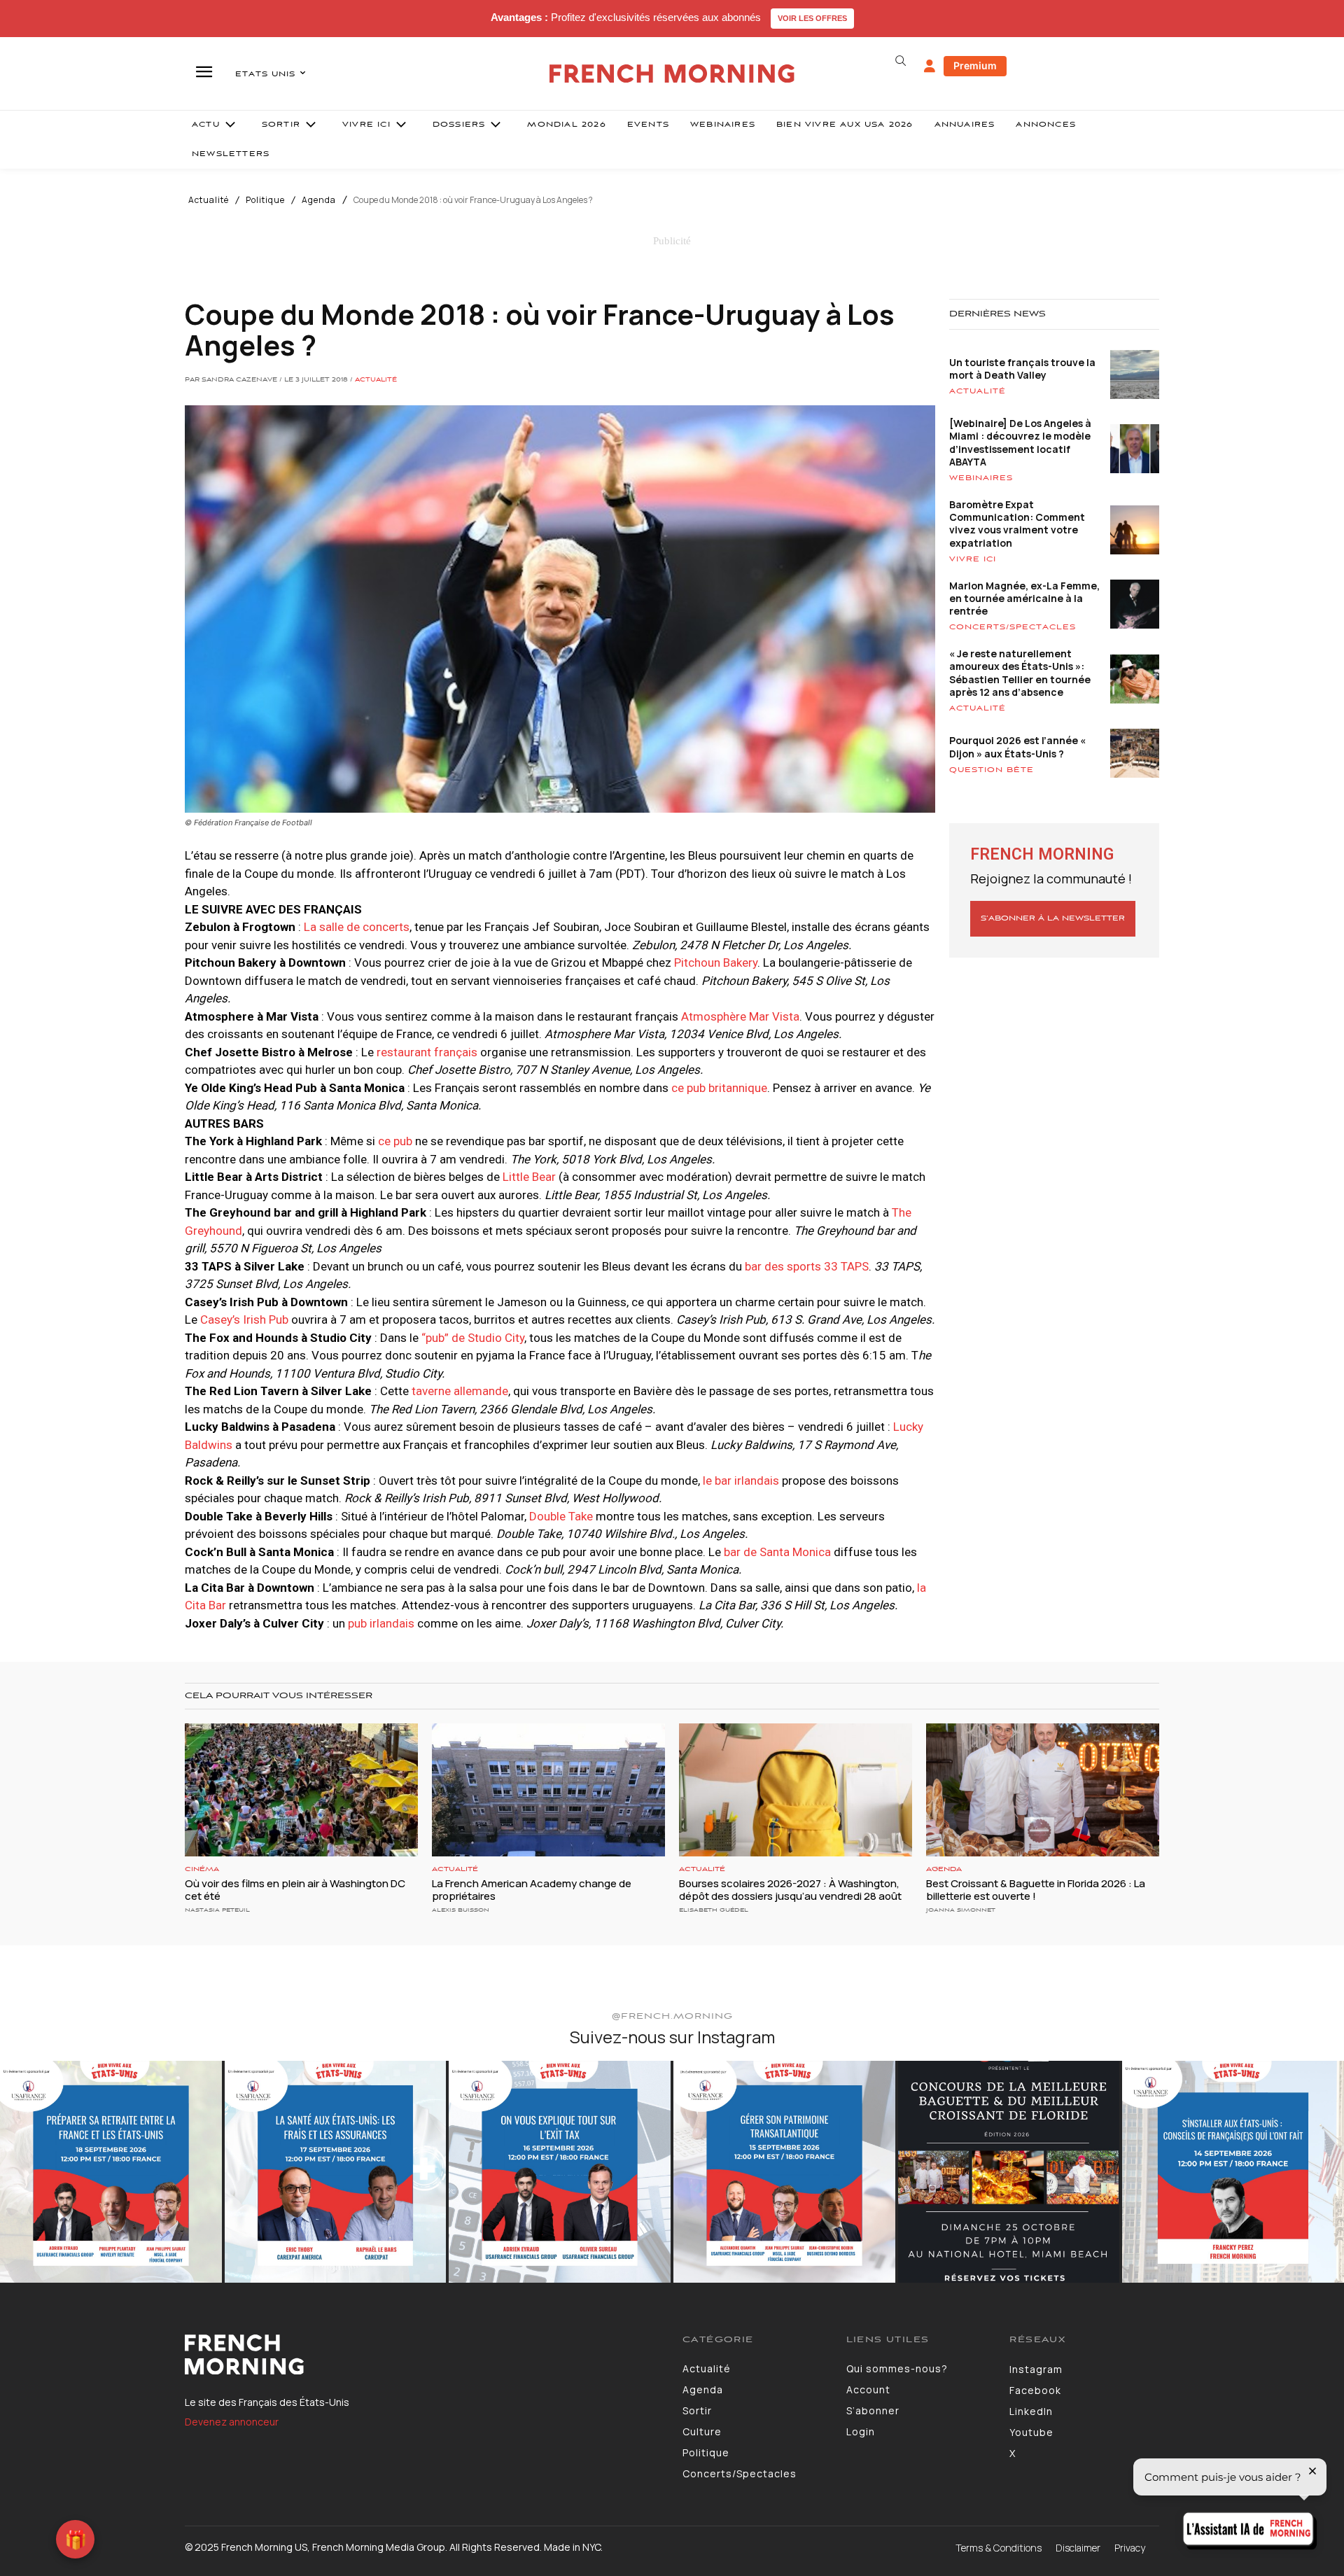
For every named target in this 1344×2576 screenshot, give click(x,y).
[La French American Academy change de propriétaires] (548, 1790)
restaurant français (427, 1052)
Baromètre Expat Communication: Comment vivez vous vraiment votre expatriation (1017, 524)
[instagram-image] (111, 2172)
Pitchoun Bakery (714, 962)
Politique (265, 200)
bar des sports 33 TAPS (807, 1266)
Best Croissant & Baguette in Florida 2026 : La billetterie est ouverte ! (1036, 1890)
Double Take (560, 1516)
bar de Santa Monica (777, 1552)
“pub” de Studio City (473, 1338)
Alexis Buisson (461, 1910)
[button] (900, 61)
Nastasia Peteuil (217, 1910)
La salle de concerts (357, 927)
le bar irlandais (740, 1480)
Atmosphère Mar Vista (740, 1016)
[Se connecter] (930, 66)
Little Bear (529, 1177)
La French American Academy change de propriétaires (532, 1890)
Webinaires (981, 478)
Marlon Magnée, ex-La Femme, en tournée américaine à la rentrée (1024, 598)
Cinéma (202, 1869)
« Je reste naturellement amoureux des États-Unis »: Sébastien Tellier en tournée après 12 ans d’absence (1020, 673)
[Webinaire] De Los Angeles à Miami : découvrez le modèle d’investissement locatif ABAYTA (1020, 442)
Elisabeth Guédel (714, 1910)
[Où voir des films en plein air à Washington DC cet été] (301, 1790)
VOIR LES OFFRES (812, 18)
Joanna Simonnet (961, 1910)
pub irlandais (380, 1623)
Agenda (319, 200)
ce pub (395, 1141)
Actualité (209, 200)
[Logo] (423, 2355)
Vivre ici (973, 559)
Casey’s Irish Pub (244, 1319)
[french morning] (672, 74)
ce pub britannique (719, 1088)
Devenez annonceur (232, 2422)
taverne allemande (460, 1391)
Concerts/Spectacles (1013, 627)
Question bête (992, 770)
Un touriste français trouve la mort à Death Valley (1022, 369)
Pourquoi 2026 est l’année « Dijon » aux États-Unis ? (1017, 747)
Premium (975, 65)
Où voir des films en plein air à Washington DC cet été (295, 1890)
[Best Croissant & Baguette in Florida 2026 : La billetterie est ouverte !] (1043, 1790)
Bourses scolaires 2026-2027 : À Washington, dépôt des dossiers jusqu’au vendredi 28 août (790, 1890)
